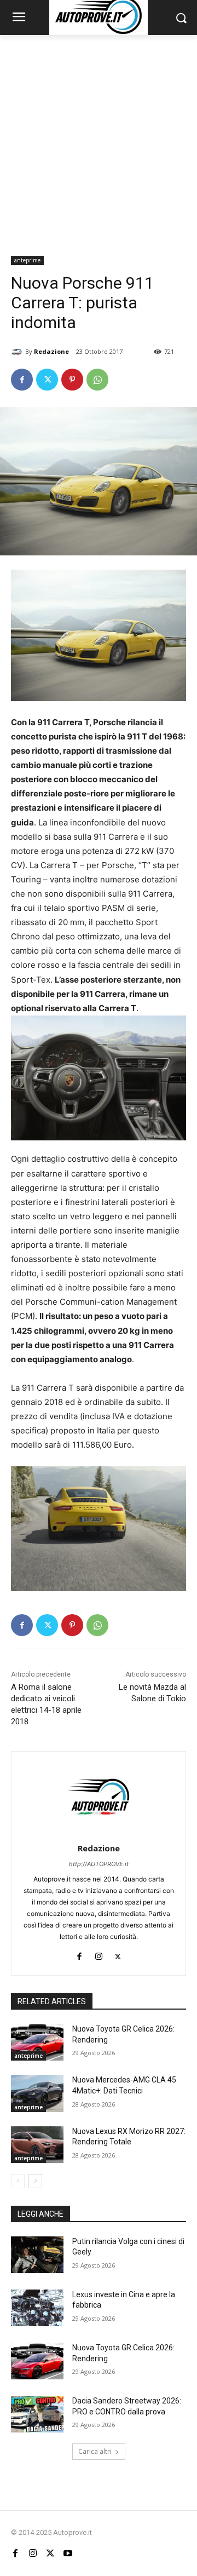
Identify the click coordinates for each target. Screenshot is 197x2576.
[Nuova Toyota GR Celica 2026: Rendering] (37, 2042)
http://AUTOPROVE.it (99, 1864)
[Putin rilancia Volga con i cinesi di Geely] (37, 2255)
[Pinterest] (72, 380)
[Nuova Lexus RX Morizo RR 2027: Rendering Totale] (37, 2145)
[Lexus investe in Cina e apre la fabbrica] (37, 2308)
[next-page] (35, 2181)
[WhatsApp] (97, 380)
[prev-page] (18, 2181)
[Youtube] (68, 2553)
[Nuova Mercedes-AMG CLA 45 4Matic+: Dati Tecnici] (37, 2093)
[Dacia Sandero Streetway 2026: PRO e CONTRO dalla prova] (37, 2414)
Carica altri (95, 2451)
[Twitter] (47, 380)
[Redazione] (18, 352)
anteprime (27, 260)
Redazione (51, 351)
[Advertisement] (99, 139)
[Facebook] (22, 380)
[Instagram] (99, 1954)
